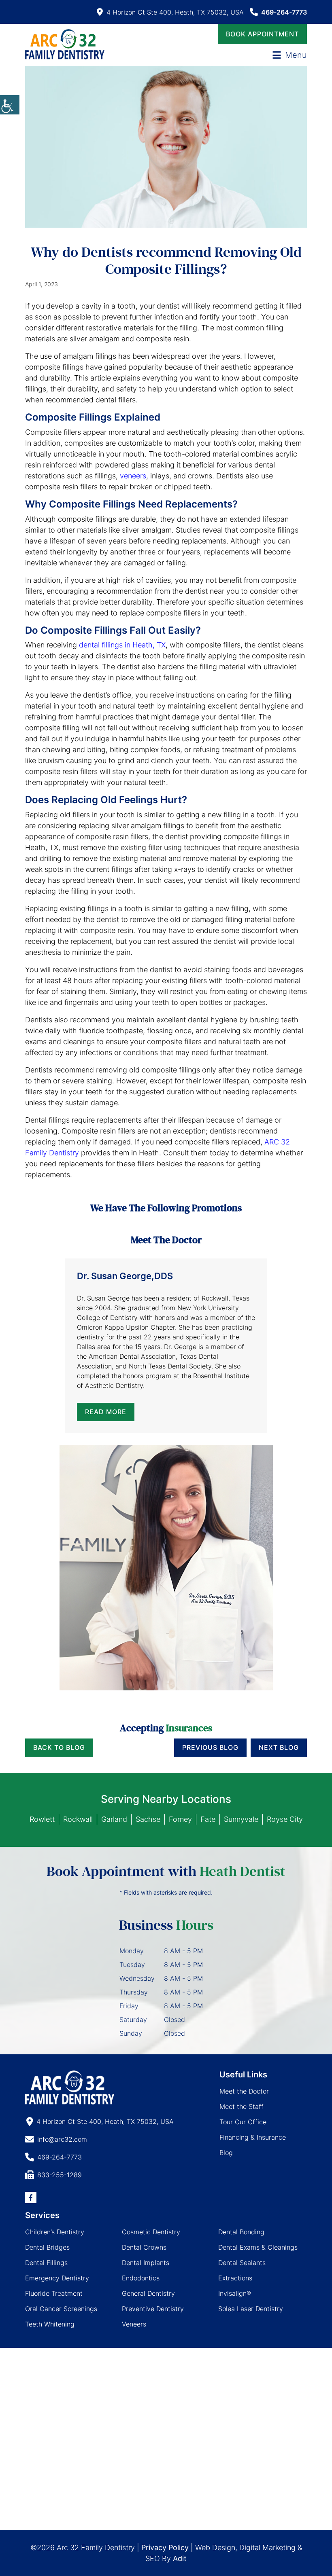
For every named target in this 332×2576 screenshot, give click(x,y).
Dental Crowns (144, 2247)
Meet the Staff (242, 2106)
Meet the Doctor (244, 2091)
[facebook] (31, 2197)
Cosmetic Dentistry (151, 2232)
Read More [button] (106, 1412)
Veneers (134, 2324)
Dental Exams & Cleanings (258, 2247)
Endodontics (141, 2278)
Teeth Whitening (50, 2324)
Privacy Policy (165, 2547)
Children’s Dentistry (55, 2232)
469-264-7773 (284, 12)
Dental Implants (146, 2263)
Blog (226, 2153)
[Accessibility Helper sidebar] (10, 105)
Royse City (285, 1819)
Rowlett (42, 1819)
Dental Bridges (47, 2247)
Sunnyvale (241, 1819)
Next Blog (279, 1747)
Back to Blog (59, 1747)
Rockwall (78, 1819)
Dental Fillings (46, 2263)
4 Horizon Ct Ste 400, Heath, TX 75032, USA (175, 12)
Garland (114, 1819)
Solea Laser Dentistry (251, 2309)
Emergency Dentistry (57, 2278)
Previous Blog (210, 1747)
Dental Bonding (241, 2232)
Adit (180, 2558)
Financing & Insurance (253, 2137)
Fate (208, 1819)
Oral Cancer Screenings (61, 2309)
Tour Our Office (243, 2122)
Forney (180, 1819)
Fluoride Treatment (54, 2293)
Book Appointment (262, 34)
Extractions (235, 2278)
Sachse (148, 1819)
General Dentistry (148, 2293)
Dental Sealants (242, 2263)
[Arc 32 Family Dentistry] (65, 44)
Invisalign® (235, 2293)
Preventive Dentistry (153, 2309)
